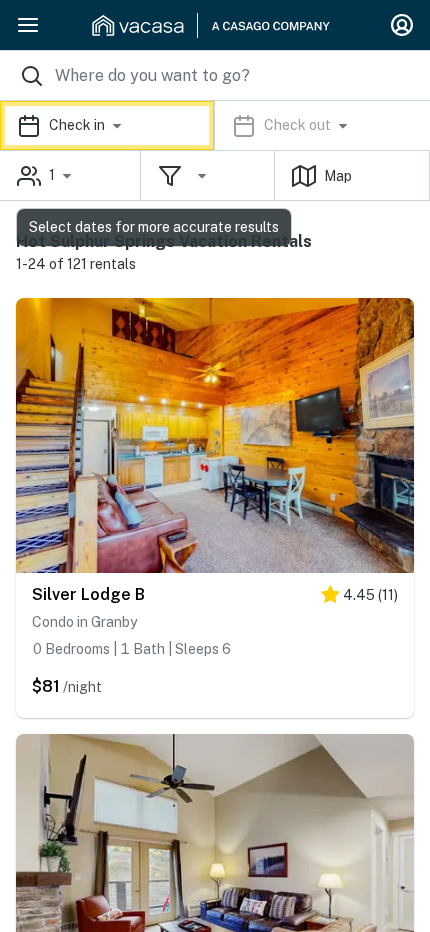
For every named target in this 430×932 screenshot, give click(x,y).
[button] (215, 125)
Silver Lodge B (88, 594)
